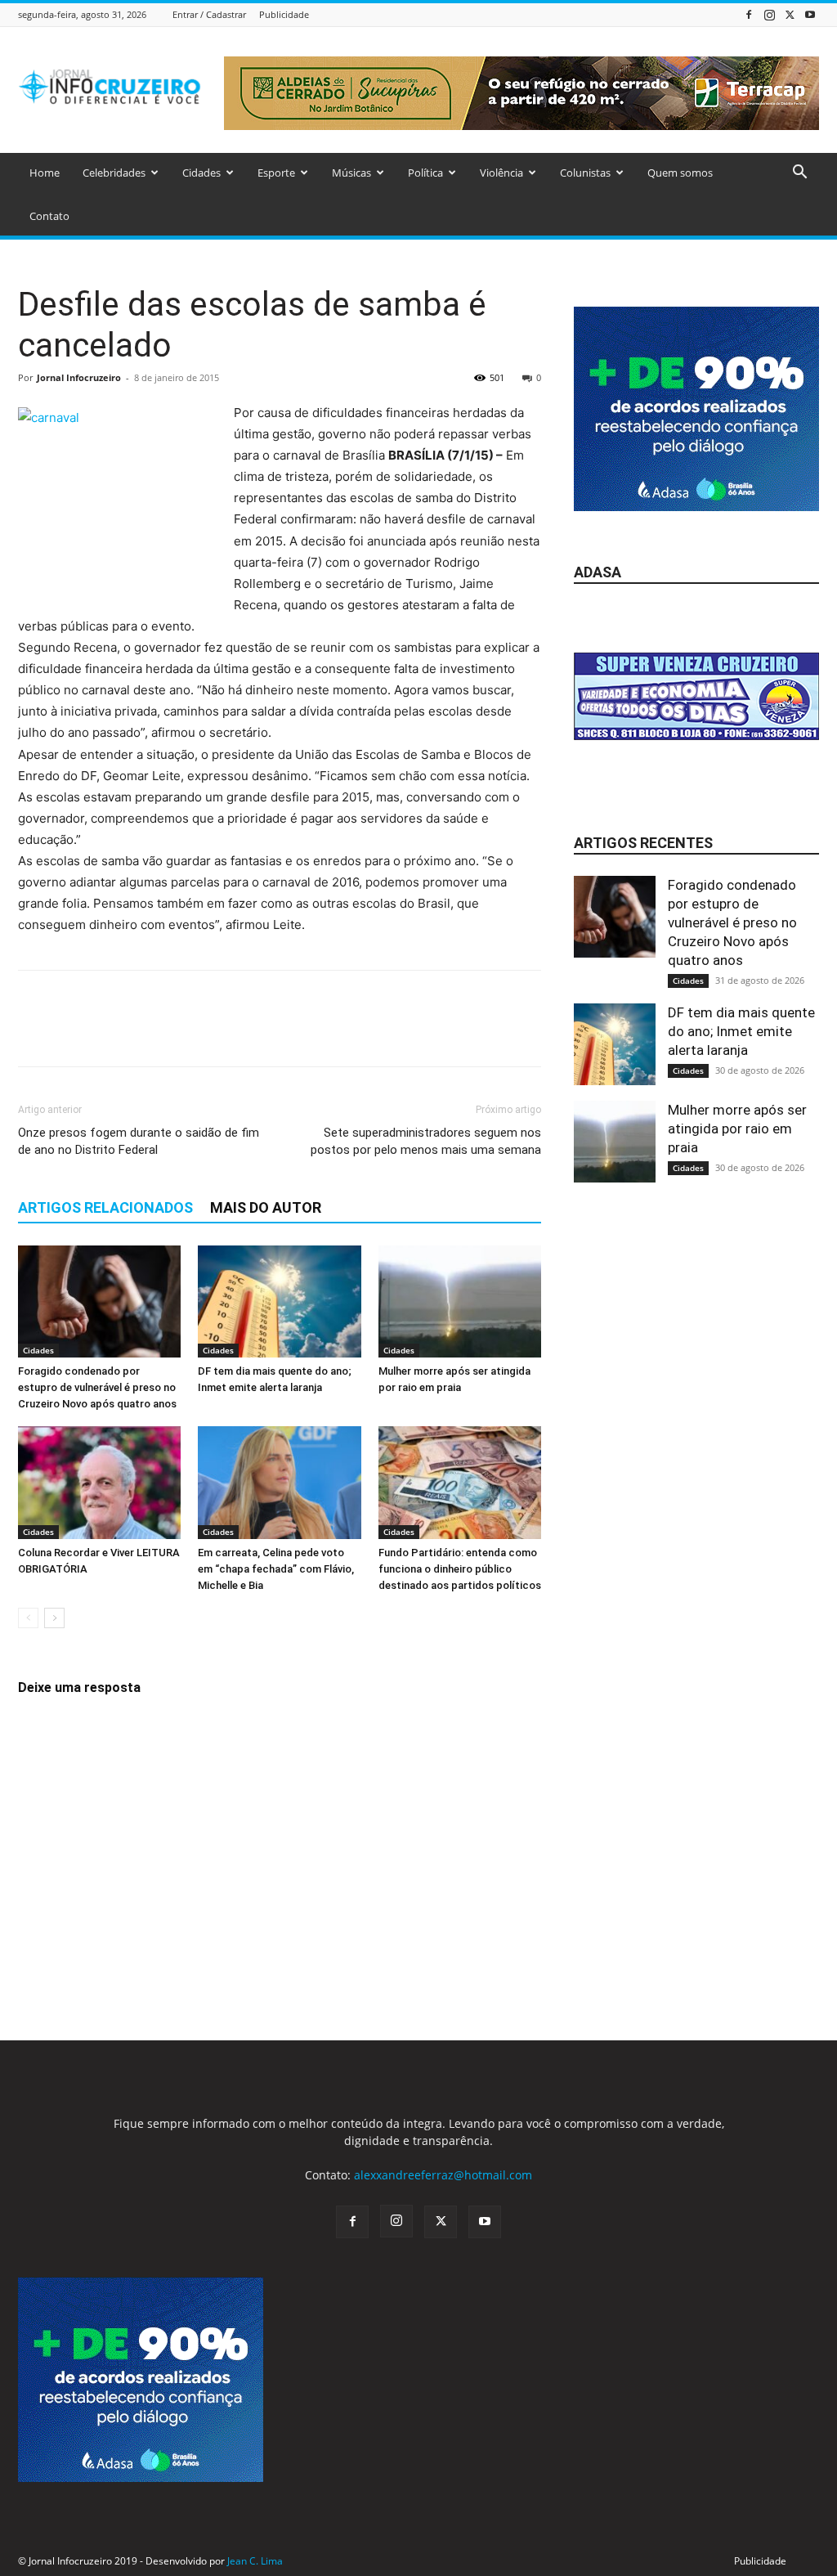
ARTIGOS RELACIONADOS (105, 1207)
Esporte (276, 173)
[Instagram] (769, 14)
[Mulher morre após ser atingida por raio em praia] (460, 1301)
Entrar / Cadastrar (209, 14)
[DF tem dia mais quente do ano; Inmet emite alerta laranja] (279, 1301)
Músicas (351, 173)
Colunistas (585, 173)
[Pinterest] (110, 1033)
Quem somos (680, 173)
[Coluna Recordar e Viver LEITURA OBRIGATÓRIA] (99, 1482)
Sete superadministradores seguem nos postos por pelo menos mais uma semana (426, 1141)
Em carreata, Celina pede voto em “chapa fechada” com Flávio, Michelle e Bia (276, 1569)
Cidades (201, 173)
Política (425, 173)
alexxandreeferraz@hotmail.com (443, 2175)
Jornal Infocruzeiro (79, 377)
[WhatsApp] (147, 1033)
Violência (501, 173)
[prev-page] (28, 1618)
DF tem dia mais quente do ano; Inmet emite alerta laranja (741, 1031)
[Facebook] (749, 14)
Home (45, 173)
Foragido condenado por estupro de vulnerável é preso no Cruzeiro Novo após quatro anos (97, 1387)
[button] (799, 174)
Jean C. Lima (255, 2561)
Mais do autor (266, 1207)
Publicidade (284, 14)
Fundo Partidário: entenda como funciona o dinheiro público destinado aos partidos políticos (460, 1569)
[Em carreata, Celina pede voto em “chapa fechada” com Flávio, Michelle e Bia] (279, 1482)
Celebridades (114, 173)
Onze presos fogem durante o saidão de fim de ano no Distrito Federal (139, 1141)
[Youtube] (810, 14)
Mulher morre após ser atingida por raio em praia (737, 1129)
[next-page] (54, 1618)
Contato (49, 216)
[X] (790, 14)
